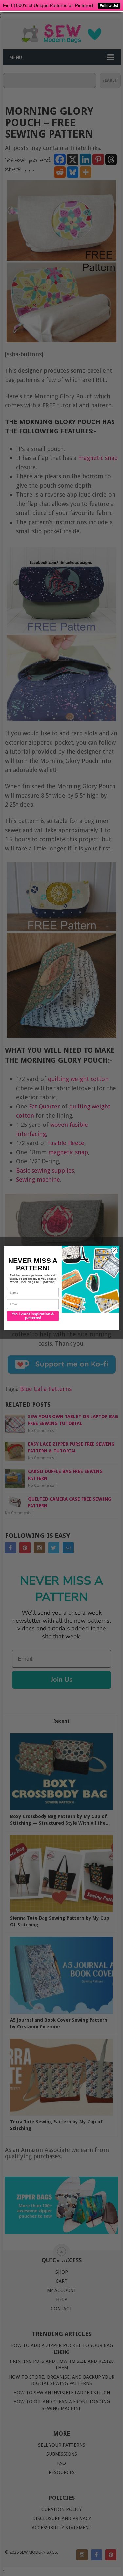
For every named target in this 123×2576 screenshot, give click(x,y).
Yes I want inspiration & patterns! (33, 1316)
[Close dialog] (114, 1251)
